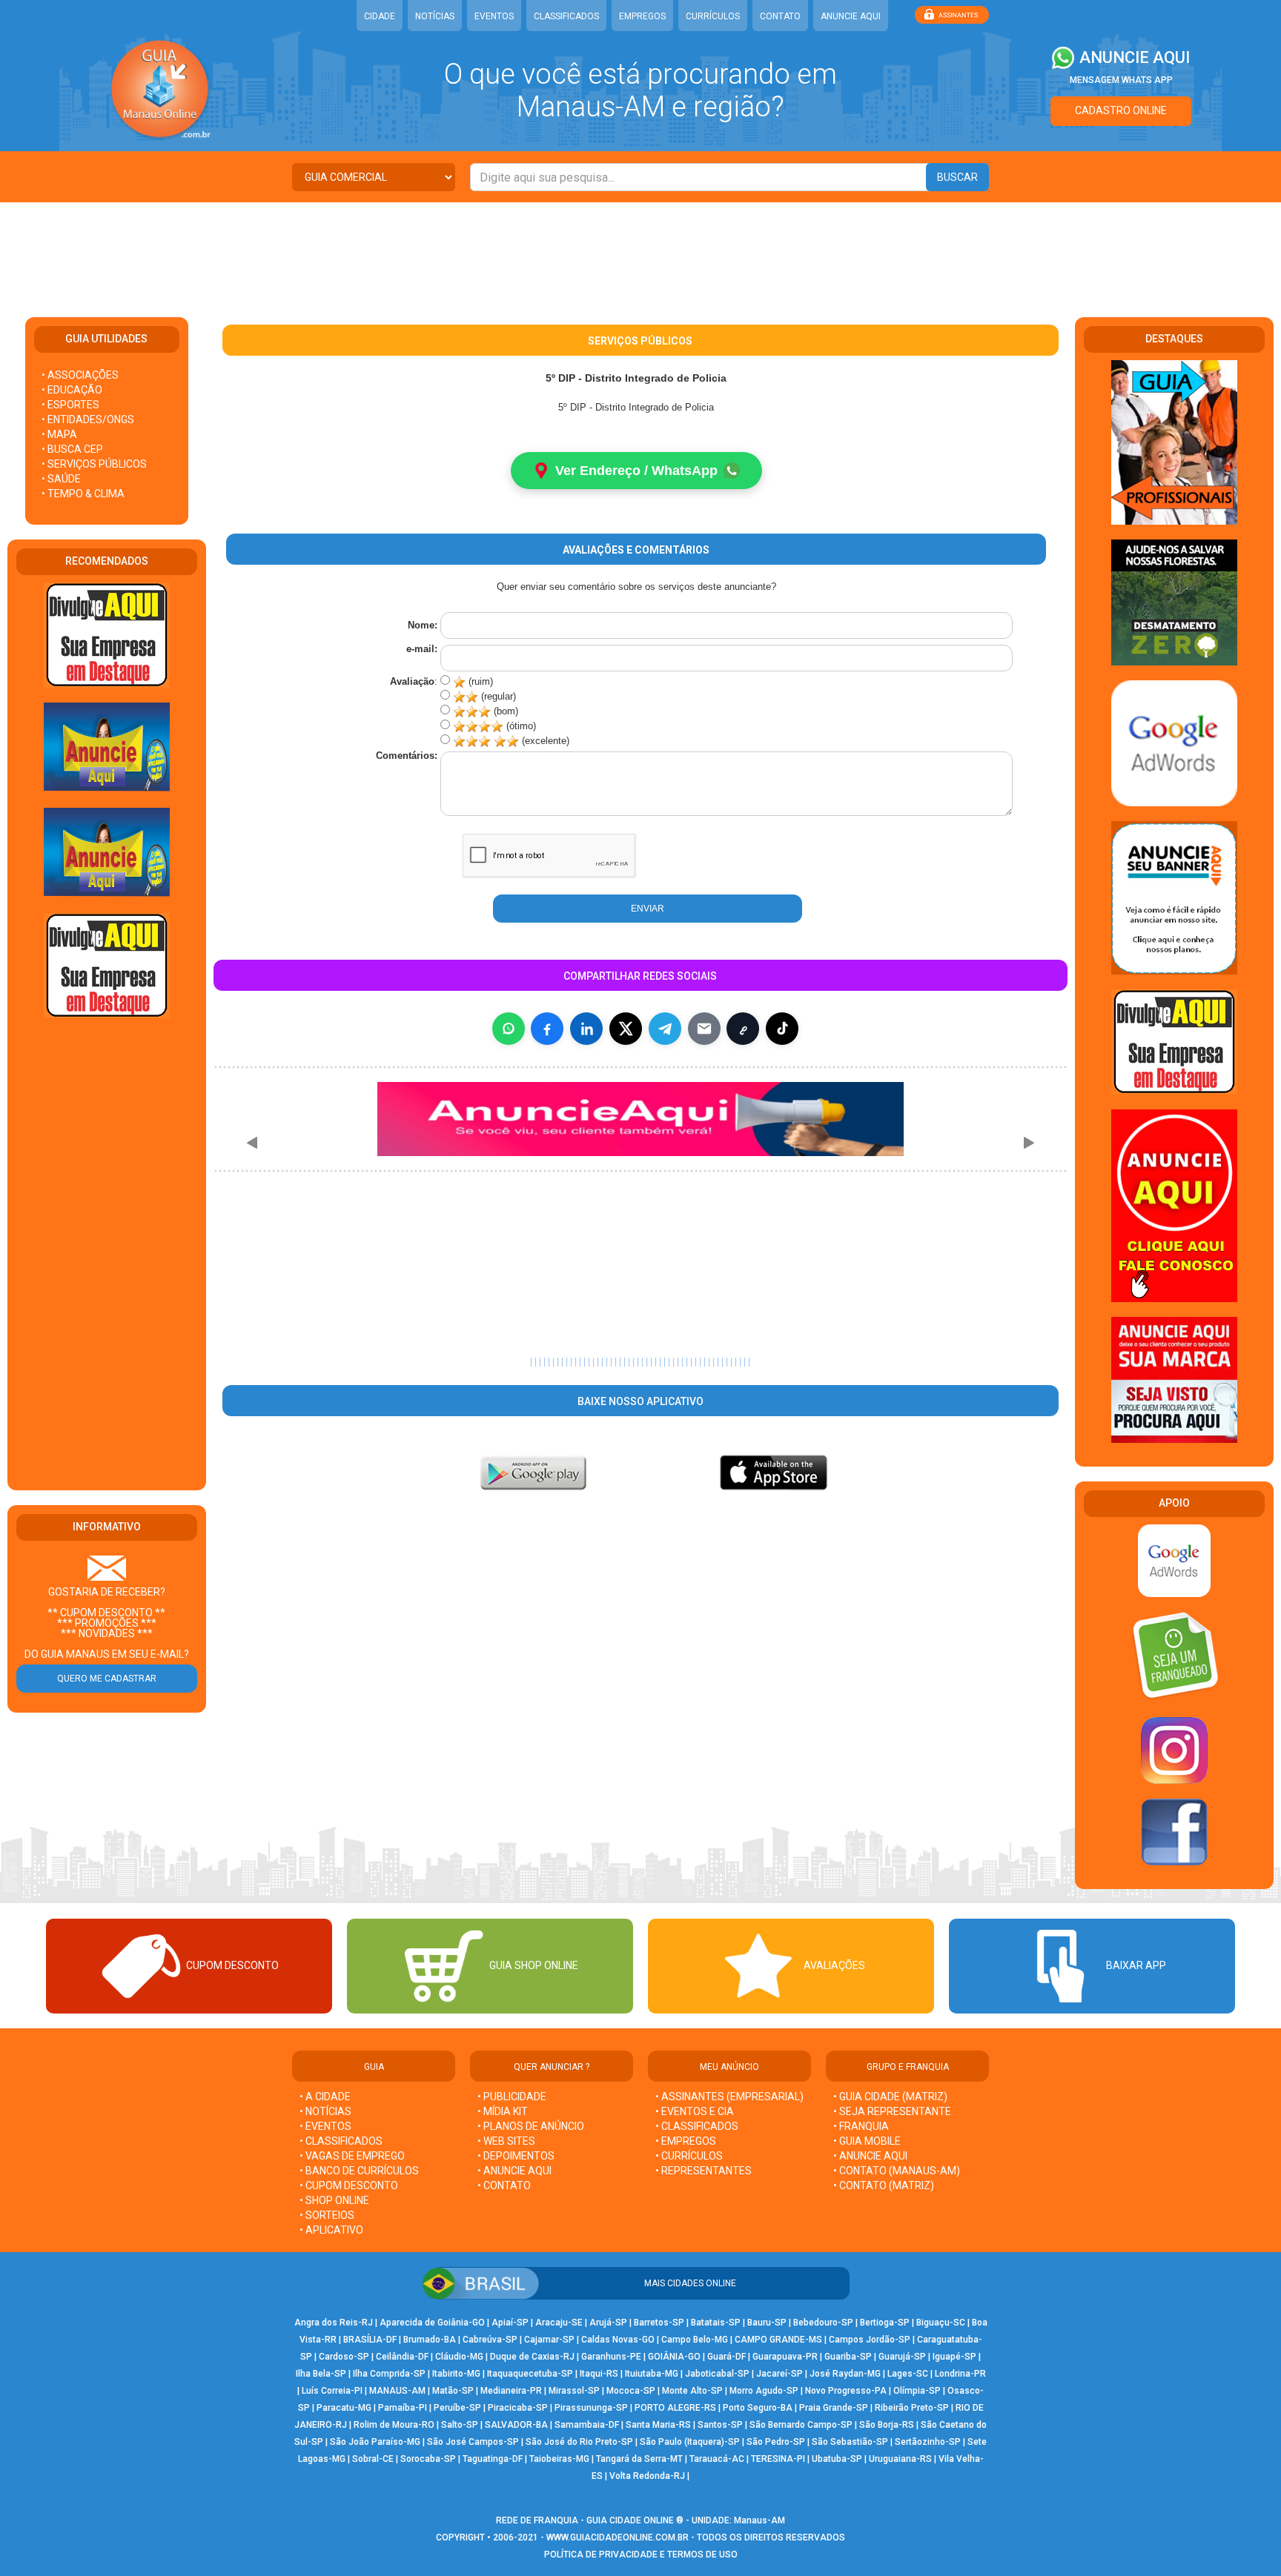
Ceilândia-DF (402, 2357)
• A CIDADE (325, 2097)
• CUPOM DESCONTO (349, 2185)
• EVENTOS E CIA (695, 2111)
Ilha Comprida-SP (389, 2374)
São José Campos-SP (473, 2442)
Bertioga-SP (885, 2323)
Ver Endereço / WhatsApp (636, 471)
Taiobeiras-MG (559, 2459)
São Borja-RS (887, 2425)
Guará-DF (726, 2357)
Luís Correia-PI (332, 2391)
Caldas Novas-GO (618, 2340)
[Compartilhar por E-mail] (704, 1029)
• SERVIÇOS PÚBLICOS (94, 464)
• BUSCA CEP (72, 449)
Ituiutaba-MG (652, 2374)
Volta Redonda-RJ (647, 2476)
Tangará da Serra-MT (639, 2459)
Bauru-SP (767, 2323)
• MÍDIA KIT (503, 2111)
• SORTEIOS (327, 2215)
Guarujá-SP (902, 2357)
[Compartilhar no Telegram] (665, 1029)
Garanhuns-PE (611, 2357)
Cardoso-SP (344, 2357)
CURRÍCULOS (713, 16)
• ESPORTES (70, 405)
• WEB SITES (506, 2141)
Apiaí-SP (510, 2323)
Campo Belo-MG (695, 2340)
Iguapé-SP (954, 2357)
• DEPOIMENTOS (516, 2156)
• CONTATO (504, 2185)
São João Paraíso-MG (375, 2442)
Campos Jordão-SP (870, 2340)
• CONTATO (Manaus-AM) (897, 2171)
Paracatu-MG (344, 2408)
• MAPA (59, 434)
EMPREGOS (642, 16)
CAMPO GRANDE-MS (778, 2340)
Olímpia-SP (917, 2391)
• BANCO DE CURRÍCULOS (359, 2171)
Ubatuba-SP (837, 2459)
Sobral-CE (373, 2459)
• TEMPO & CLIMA (83, 494)
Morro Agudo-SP (764, 2391)
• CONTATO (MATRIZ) (884, 2185)
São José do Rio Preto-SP (579, 2442)
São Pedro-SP (776, 2442)
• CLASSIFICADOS (341, 2141)
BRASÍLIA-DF (370, 2340)
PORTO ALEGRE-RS (675, 2408)
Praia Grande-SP (834, 2408)
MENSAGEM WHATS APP (1121, 80)
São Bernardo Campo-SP (801, 2425)
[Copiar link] (743, 1029)
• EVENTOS (325, 2126)
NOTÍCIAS (435, 16)
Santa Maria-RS (658, 2425)
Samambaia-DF (587, 2425)
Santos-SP (720, 2425)
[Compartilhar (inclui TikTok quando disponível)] (782, 1029)
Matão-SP (453, 2391)
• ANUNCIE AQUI (514, 2171)
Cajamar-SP (549, 2340)
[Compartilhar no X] (626, 1029)
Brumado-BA (430, 2340)
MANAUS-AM (397, 2391)
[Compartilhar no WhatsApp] (509, 1029)
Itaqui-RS (599, 2374)
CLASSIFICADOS (566, 16)
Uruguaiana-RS (900, 2459)
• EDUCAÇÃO (72, 390)
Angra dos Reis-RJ (334, 2323)
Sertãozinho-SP (928, 2442)
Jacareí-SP (779, 2374)
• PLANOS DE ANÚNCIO (531, 2126)
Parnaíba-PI (403, 2408)
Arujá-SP (608, 2323)
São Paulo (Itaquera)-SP (690, 2442)
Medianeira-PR (511, 2391)
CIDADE (380, 16)
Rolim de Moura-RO (394, 2425)
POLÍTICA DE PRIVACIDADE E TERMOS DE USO (641, 2555)
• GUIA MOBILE (867, 2141)
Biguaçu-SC (941, 2323)
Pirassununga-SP (591, 2408)
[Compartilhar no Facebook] (547, 1029)
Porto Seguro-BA (758, 2408)
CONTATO (780, 16)
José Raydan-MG (845, 2374)
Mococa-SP (631, 2391)
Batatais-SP (716, 2323)
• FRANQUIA (862, 2126)
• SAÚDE (61, 479)
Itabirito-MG (456, 2374)
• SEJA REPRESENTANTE (893, 2111)
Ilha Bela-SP (321, 2374)
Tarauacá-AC (717, 2459)
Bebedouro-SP (823, 2323)
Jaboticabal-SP (717, 2374)
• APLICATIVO (331, 2230)
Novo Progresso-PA (846, 2391)
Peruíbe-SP (457, 2408)
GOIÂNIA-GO (674, 2357)
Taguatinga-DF (493, 2459)
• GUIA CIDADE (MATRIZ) (890, 2097)
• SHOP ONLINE (334, 2200)
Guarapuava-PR (785, 2357)
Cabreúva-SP (490, 2340)
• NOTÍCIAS (325, 2111)
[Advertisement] (640, 250)
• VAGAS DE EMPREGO (352, 2156)
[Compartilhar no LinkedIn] (586, 1029)
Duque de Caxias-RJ (532, 2357)
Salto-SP (460, 2425)
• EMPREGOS (686, 2141)
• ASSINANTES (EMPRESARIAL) (729, 2097)
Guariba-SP (848, 2357)
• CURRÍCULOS (689, 2156)
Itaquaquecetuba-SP (530, 2374)
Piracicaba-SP (518, 2408)
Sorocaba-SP (428, 2459)
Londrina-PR (960, 2374)
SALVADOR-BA (516, 2425)
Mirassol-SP (574, 2391)
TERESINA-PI (778, 2459)
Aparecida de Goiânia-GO (432, 2323)
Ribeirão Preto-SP (912, 2408)
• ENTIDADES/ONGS (88, 419)
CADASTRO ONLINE (1121, 110)
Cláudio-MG (459, 2357)
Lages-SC (908, 2374)
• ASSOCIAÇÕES (80, 375)
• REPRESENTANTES (704, 2171)
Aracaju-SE (559, 2323)
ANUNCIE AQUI (851, 16)
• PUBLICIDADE (512, 2097)
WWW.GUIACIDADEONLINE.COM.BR (618, 2537)
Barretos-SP (659, 2323)
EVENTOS (494, 16)
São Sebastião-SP (850, 2442)
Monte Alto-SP (692, 2391)
